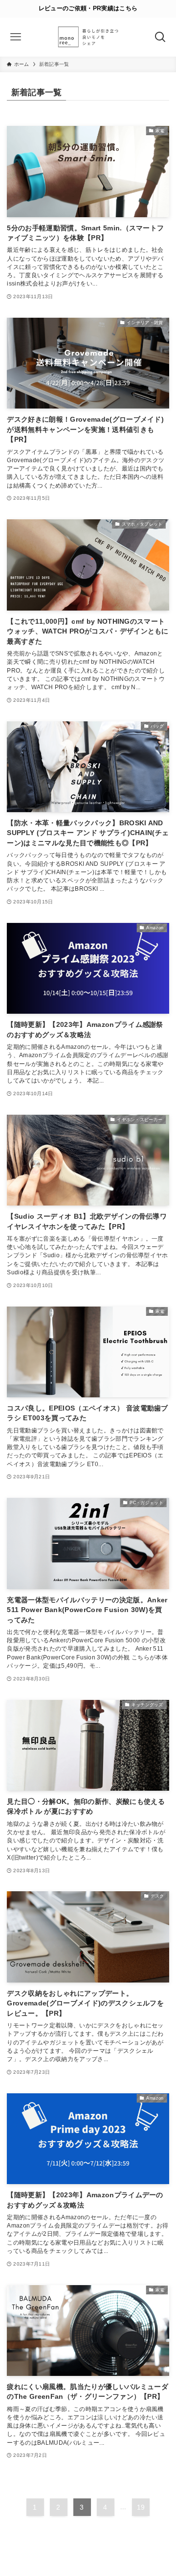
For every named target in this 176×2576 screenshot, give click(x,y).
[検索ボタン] (160, 37)
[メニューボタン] (16, 37)
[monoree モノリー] (88, 37)
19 (141, 2507)
